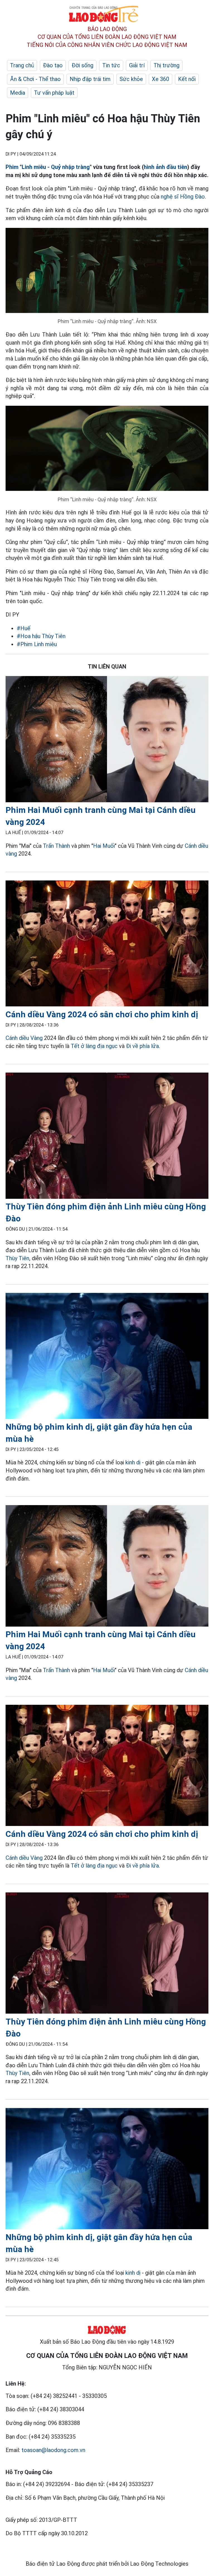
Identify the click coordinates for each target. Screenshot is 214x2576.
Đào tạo (53, 65)
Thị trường (166, 65)
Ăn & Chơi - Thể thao (35, 79)
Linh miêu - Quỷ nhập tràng (56, 167)
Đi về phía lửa (142, 1046)
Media (18, 93)
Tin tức (111, 65)
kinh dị (133, 1462)
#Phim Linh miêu (37, 644)
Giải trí (137, 65)
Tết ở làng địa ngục (94, 1046)
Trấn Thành (56, 846)
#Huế (24, 628)
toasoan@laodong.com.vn (53, 2450)
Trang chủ (22, 65)
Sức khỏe (131, 79)
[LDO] (107, 740)
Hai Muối (104, 846)
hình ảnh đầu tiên (166, 167)
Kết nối (187, 79)
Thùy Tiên (17, 1258)
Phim (12, 167)
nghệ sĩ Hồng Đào (183, 197)
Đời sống (82, 65)
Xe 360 (160, 79)
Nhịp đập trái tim (90, 79)
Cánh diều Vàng (24, 1038)
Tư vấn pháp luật (54, 93)
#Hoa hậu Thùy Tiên (41, 636)
